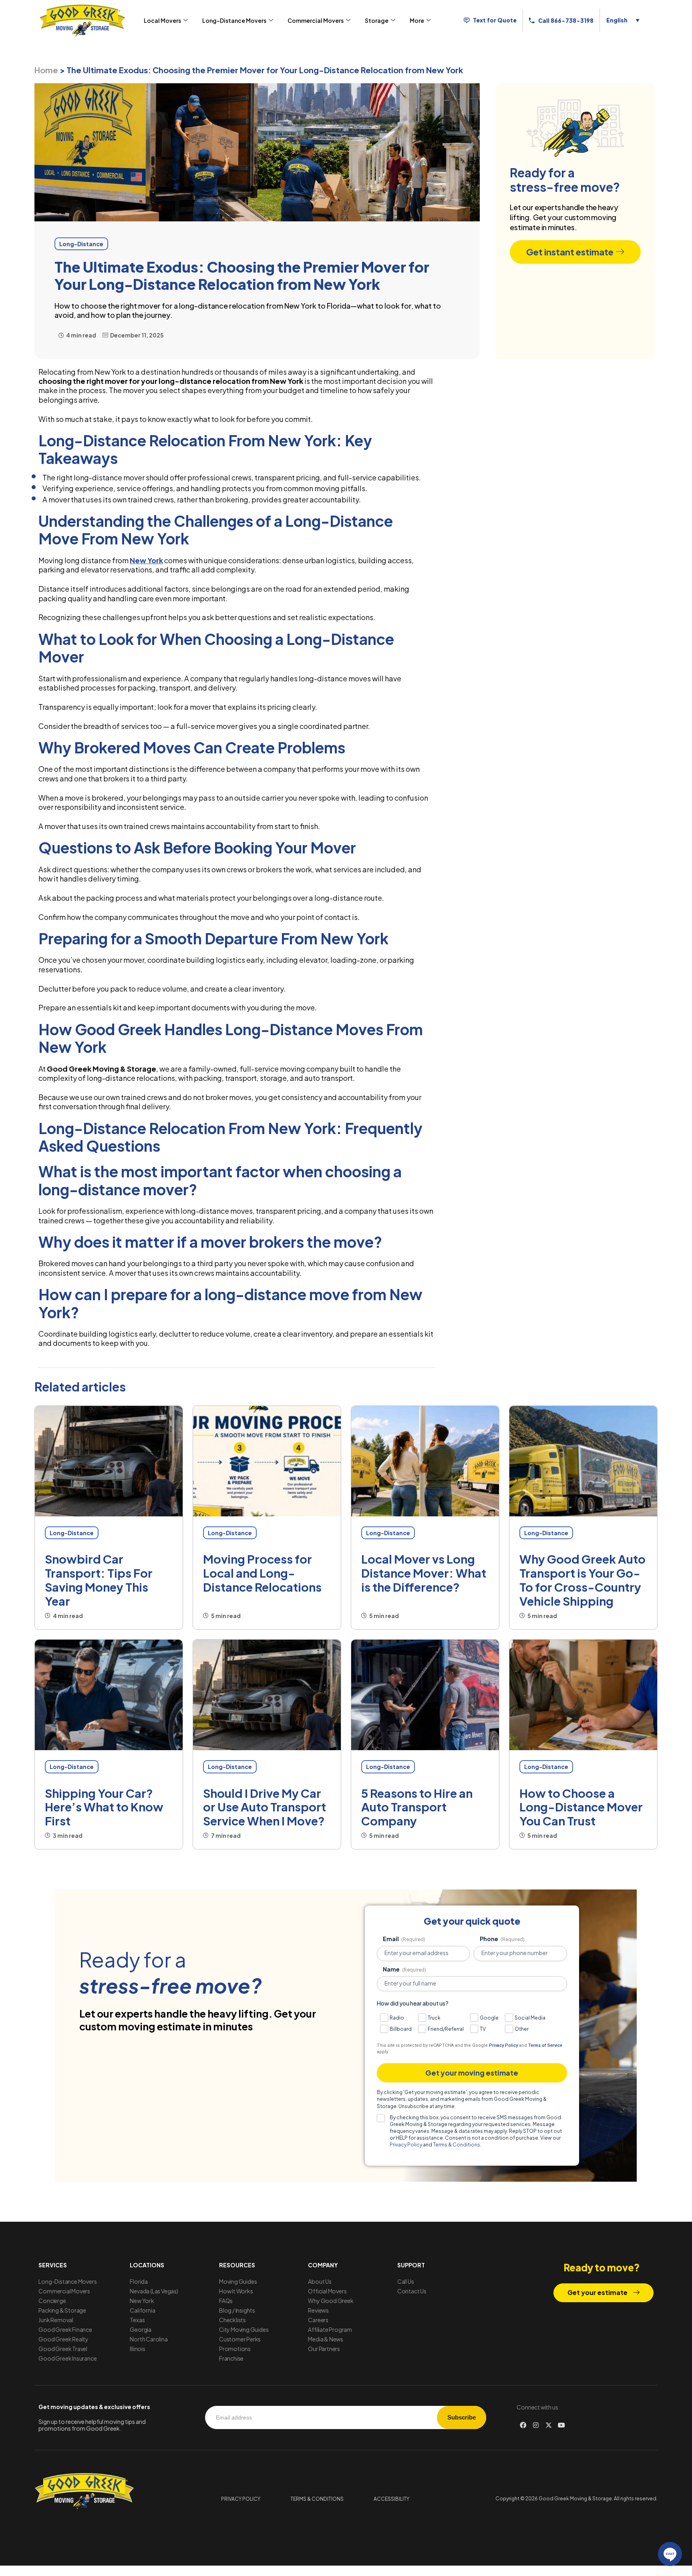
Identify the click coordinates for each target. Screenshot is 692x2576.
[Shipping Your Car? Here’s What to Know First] (109, 1695)
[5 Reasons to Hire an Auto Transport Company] (425, 1695)
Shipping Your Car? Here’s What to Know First (104, 1807)
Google (489, 2018)
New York (146, 560)
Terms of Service (545, 2045)
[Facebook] (523, 2425)
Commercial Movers (316, 20)
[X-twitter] (549, 2425)
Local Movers (162, 20)
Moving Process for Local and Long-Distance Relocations (262, 1573)
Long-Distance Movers (234, 20)
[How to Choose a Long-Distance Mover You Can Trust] (583, 1695)
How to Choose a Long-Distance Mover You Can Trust (581, 1807)
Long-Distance (72, 1533)
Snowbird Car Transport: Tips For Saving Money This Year (99, 1580)
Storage (377, 20)
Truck (434, 2018)
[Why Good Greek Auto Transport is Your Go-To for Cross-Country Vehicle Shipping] (583, 1461)
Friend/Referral (446, 2029)
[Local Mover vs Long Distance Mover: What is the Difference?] (425, 1461)
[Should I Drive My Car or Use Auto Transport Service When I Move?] (267, 1695)
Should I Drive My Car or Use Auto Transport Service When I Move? (265, 1807)
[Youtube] (561, 2425)
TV (483, 2029)
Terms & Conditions (457, 2145)
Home (46, 70)
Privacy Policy (503, 2045)
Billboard (401, 2029)
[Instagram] (536, 2425)
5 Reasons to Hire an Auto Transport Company (417, 1807)
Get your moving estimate (472, 2073)
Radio (397, 2018)
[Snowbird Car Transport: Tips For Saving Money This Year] (109, 1461)
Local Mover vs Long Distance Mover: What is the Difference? (424, 1573)
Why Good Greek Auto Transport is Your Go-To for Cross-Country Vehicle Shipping (582, 1580)
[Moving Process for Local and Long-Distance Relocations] (267, 1461)
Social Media (530, 2018)
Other (522, 2029)
